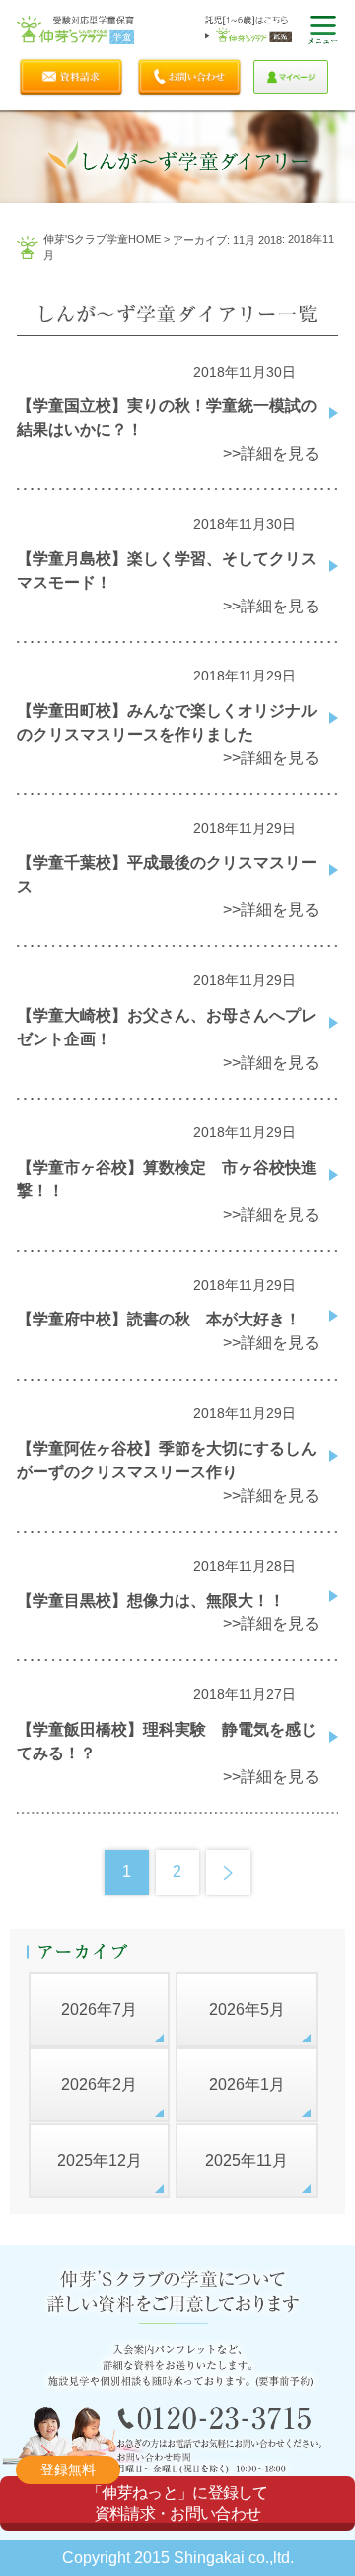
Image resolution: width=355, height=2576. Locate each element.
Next (228, 1872)
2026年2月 (99, 2084)
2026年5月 (247, 2009)
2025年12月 (100, 2160)
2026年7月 (99, 2009)
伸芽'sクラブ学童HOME (102, 239)
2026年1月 (247, 2084)
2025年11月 (247, 2160)
